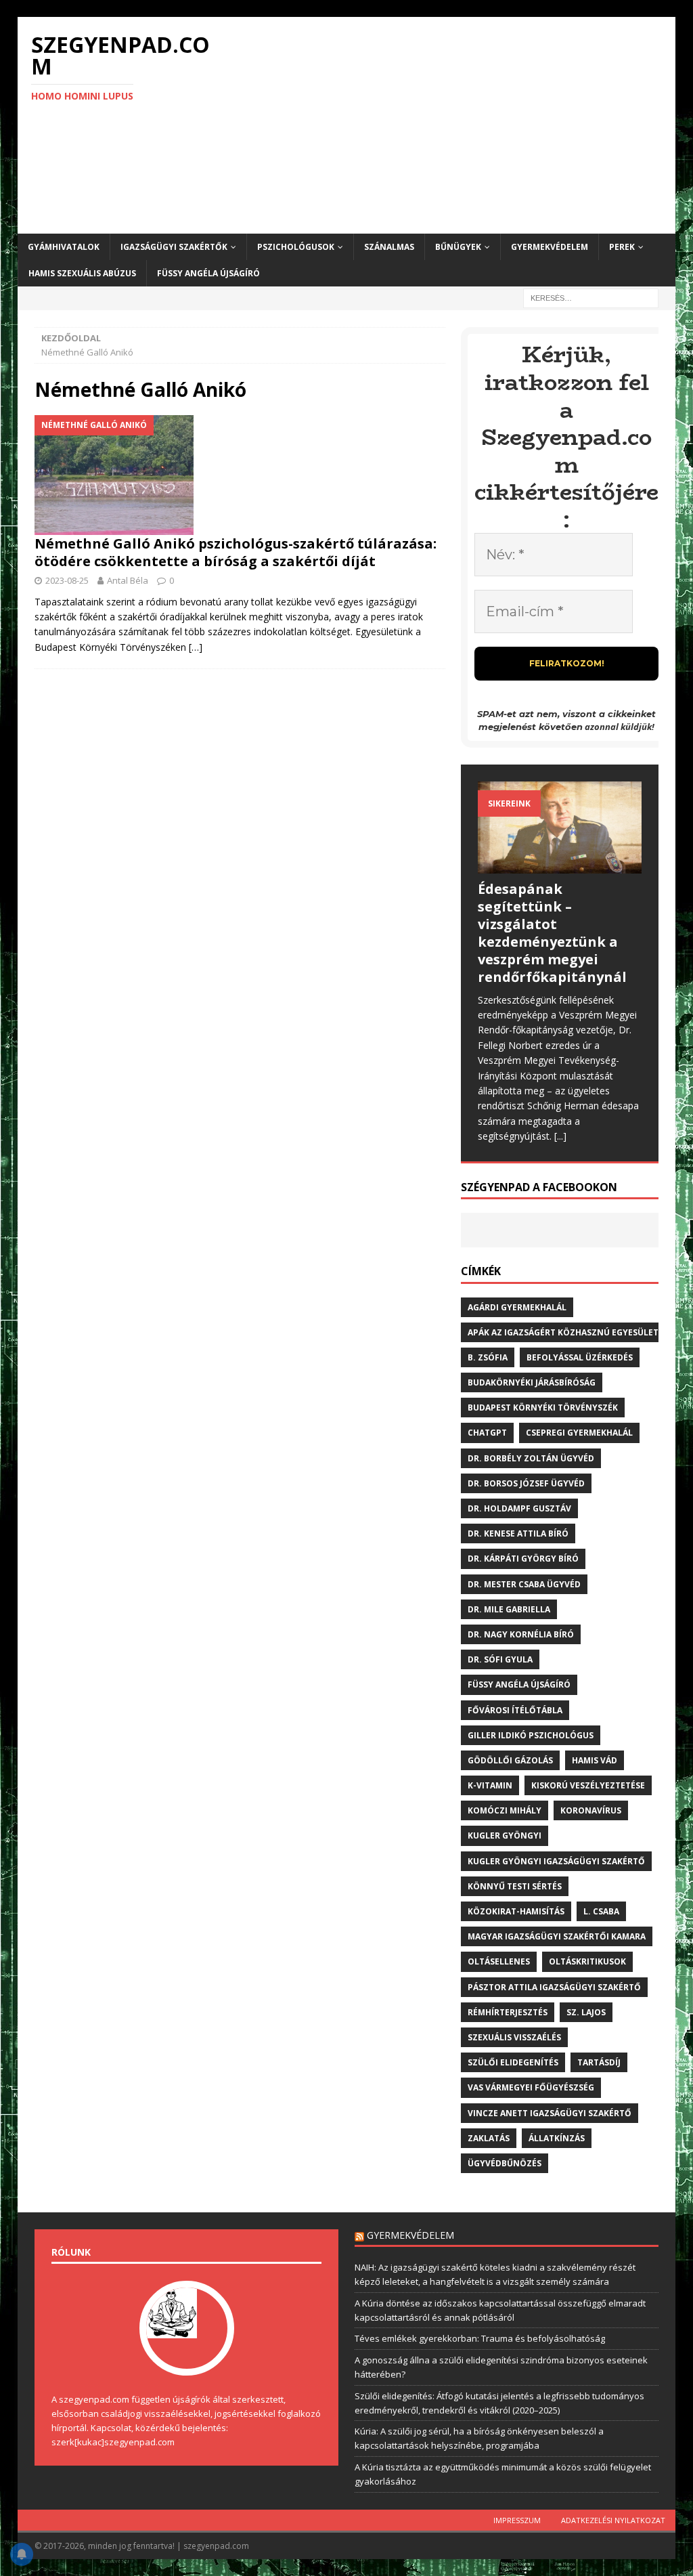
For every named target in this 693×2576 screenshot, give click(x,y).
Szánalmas (389, 247)
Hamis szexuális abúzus (82, 273)
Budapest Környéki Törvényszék (543, 1408)
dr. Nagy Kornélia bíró (521, 1634)
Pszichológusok (296, 247)
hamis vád (595, 1760)
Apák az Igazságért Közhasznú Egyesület (563, 1332)
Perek (622, 247)
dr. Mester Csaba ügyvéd (524, 1584)
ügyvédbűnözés (505, 2163)
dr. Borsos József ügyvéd (526, 1483)
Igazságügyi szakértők (174, 247)
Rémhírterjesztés (508, 2012)
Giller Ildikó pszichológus (531, 1735)
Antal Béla (128, 580)
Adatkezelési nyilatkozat (613, 2520)
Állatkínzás (557, 2138)
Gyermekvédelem (550, 247)
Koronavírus (591, 1810)
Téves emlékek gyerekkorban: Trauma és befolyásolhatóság (480, 2338)
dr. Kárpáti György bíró (523, 1559)
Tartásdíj (599, 2062)
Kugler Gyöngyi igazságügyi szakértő (556, 1861)
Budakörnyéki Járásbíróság (532, 1382)
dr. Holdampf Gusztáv (519, 1508)
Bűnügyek (458, 247)
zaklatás (489, 2138)
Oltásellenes (499, 1961)
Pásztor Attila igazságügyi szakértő (554, 1987)
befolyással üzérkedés (580, 1357)
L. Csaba (601, 1911)
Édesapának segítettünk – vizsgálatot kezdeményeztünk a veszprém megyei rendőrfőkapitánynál (552, 933)
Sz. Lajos (586, 2012)
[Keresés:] (591, 298)
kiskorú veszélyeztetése (588, 1785)
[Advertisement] (452, 125)
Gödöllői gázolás (510, 1760)
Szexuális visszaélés (514, 2037)
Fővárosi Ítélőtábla (515, 1710)
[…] (196, 647)
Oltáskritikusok (587, 1961)
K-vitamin (490, 1785)
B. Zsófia (488, 1357)
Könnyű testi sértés (515, 1886)
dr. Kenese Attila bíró (518, 1533)
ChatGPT (487, 1433)
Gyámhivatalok (64, 247)
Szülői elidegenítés (513, 2062)
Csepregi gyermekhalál (579, 1433)
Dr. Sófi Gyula (500, 1659)
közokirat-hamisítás (516, 1911)
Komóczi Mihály (505, 1810)
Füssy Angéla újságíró (208, 273)
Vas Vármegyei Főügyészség (531, 2087)
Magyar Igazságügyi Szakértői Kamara (557, 1936)
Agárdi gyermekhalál (517, 1307)
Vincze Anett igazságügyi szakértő (550, 2113)
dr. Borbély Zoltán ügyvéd (531, 1458)
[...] (560, 1136)
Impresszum (517, 2520)
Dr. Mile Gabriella (509, 1609)
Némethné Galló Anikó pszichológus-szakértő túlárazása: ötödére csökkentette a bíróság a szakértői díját (236, 552)
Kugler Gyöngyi (505, 1836)
